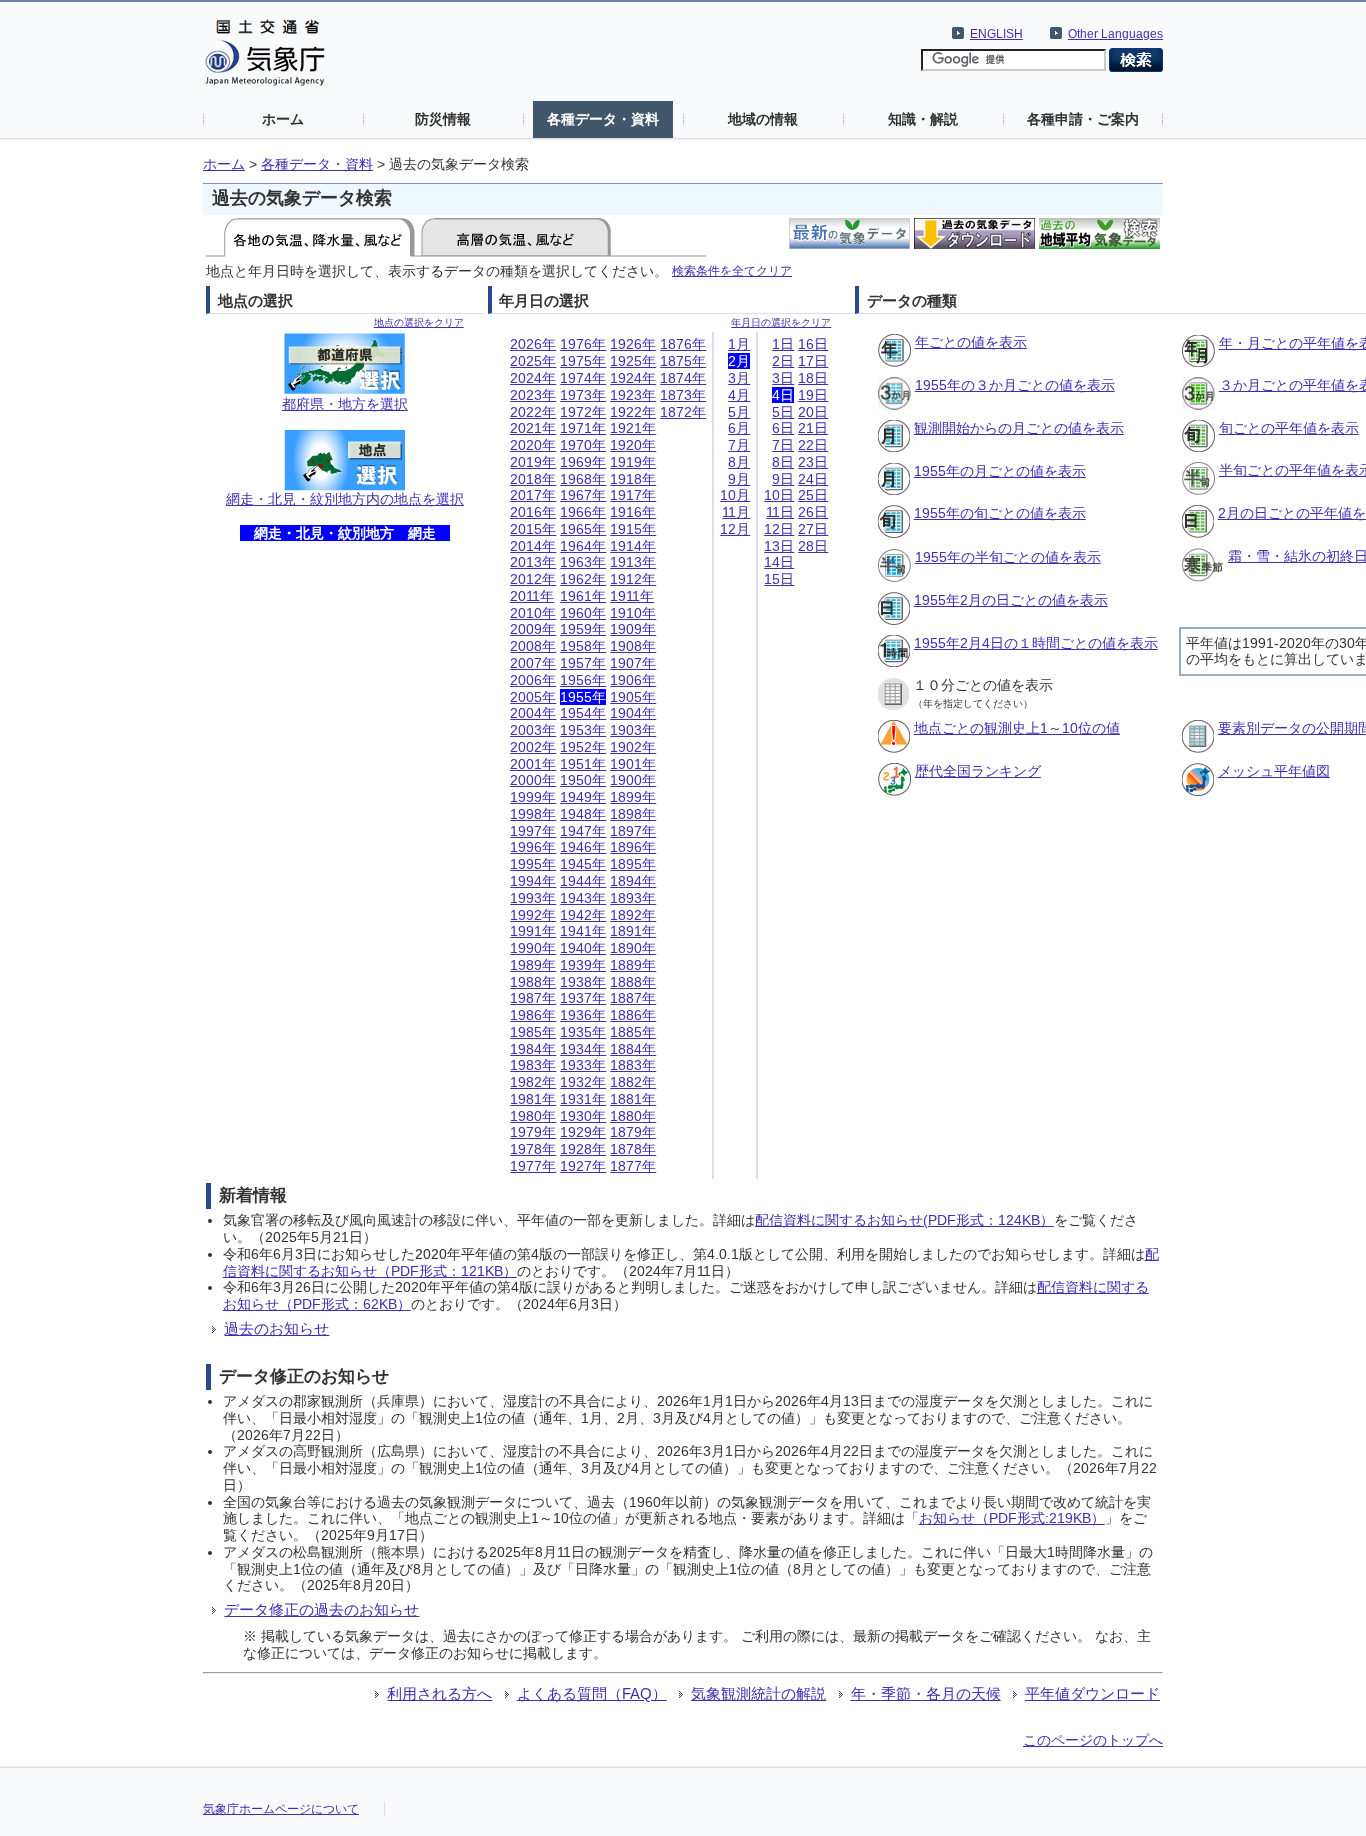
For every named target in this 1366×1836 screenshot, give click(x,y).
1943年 (583, 898)
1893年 (633, 898)
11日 (780, 512)
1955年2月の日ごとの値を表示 (1011, 600)
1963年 (583, 562)
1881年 (633, 1099)
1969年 (583, 462)
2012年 (533, 579)
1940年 (583, 948)
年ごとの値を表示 (971, 342)
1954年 (583, 713)
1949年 (583, 797)
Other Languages (1115, 34)
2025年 (533, 361)
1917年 (633, 495)
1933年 (583, 1065)
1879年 (633, 1132)
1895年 (633, 864)
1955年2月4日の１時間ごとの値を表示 (1036, 643)
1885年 (633, 1032)
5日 (783, 412)
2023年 (533, 395)
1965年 (583, 529)
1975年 (583, 361)
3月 (739, 378)
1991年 (533, 931)
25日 (813, 495)
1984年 (533, 1049)
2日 (783, 361)
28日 (813, 546)
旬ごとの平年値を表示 (1289, 428)
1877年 (633, 1166)
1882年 (633, 1082)
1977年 (533, 1166)
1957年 (583, 663)
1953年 (583, 730)
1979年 (533, 1132)
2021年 (533, 428)
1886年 (633, 1015)
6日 (783, 428)
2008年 (533, 646)
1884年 (633, 1049)
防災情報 (443, 119)
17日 (813, 361)
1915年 (633, 529)
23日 (813, 462)
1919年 (633, 462)
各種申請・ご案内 (1083, 119)
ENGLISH (996, 34)
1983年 (533, 1065)
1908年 (633, 646)
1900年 (633, 780)
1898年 (633, 814)
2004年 (533, 713)
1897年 (633, 831)
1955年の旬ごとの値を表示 (1000, 513)
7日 (783, 445)
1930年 (583, 1116)
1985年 (533, 1032)
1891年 (633, 931)
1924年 (633, 378)
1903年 (633, 730)
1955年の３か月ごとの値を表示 (1015, 385)
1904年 (633, 713)
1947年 (583, 831)
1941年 (583, 931)
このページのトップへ (1093, 1740)
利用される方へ (439, 1693)
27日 (813, 529)
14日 (779, 562)
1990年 (533, 948)
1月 (739, 344)
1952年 (583, 747)
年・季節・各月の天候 (926, 1693)
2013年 (533, 562)
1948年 (583, 814)
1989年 (533, 965)
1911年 (632, 596)
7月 (739, 445)
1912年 (633, 579)
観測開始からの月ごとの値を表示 (1019, 428)
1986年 (533, 1015)
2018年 (533, 479)
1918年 (633, 479)
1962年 (583, 579)
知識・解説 (923, 119)
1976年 (583, 344)
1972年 (583, 412)
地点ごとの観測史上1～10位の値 (1017, 728)
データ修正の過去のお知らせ (321, 1609)
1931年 (583, 1099)
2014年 (533, 546)
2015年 (533, 529)
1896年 (633, 847)
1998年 (533, 814)
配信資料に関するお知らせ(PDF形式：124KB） (904, 1220)
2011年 (532, 596)
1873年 (683, 395)
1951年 (583, 764)
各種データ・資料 (603, 119)
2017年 (533, 495)
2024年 (533, 378)
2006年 (533, 680)
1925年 (633, 361)
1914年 (633, 546)
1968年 (583, 479)
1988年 (533, 982)
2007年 (533, 663)
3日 (783, 378)
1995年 (533, 864)
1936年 (583, 1015)
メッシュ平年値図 (1274, 771)
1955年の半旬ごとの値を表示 (1008, 557)
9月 (739, 479)
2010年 (533, 613)
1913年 (633, 562)
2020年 (533, 445)
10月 (735, 495)
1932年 (583, 1082)
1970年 (583, 445)
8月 (739, 462)
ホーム (283, 119)
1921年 (633, 428)
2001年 (533, 764)
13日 (779, 546)
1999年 (533, 797)
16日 (813, 344)
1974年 (583, 378)
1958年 (583, 646)
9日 (783, 479)
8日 (783, 462)
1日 (783, 344)
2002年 (533, 747)
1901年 (633, 764)
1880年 (633, 1116)
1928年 (583, 1149)
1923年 (633, 395)
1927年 (583, 1166)
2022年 (533, 412)
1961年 (583, 596)
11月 (736, 512)
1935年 (583, 1032)
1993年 (533, 898)
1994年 (533, 881)
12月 (735, 529)
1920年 (633, 445)
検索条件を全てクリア (732, 270)
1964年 (583, 546)
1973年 (583, 395)
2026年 (533, 344)
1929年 (583, 1132)
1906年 (633, 680)
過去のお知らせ (276, 1328)
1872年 (683, 412)
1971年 (583, 428)
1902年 (633, 747)
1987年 (533, 998)
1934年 (583, 1049)
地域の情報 (763, 119)
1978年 (533, 1149)
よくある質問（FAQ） (592, 1693)
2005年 (533, 697)
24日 (813, 479)
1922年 (633, 412)
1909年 (633, 629)
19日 (813, 395)
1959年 (583, 629)
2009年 (533, 629)
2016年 (533, 512)
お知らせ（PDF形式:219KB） (1012, 1518)
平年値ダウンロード (1092, 1693)
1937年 (583, 998)
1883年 (633, 1065)
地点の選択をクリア (419, 322)
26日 (813, 512)
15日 (779, 579)
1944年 (583, 881)
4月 (739, 395)
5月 (739, 412)
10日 (779, 495)
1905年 (633, 697)
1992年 (533, 915)
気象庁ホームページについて (281, 1809)
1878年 (633, 1149)
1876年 (683, 344)
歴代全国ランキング (978, 771)
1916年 (633, 512)
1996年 (533, 847)
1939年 (583, 965)
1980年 (533, 1116)
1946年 (583, 847)
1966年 (583, 512)
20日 (813, 412)
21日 (813, 428)
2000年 (533, 780)
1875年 (683, 361)
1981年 (533, 1099)
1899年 (633, 797)
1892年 (633, 915)
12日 (779, 529)
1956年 (583, 680)
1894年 (633, 881)
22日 (813, 445)
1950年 (583, 780)
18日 (813, 378)
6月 (739, 428)
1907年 (633, 663)
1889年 (633, 965)
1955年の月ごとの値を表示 (1000, 471)
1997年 (533, 831)
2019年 (533, 462)
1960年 (583, 613)
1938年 (583, 982)
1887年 (633, 998)
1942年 (583, 915)
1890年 (633, 948)
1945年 (583, 864)
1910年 (633, 613)
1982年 (533, 1082)
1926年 (633, 344)
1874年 (683, 378)
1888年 (633, 982)
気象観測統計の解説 (758, 1693)
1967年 (583, 495)
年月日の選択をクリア (781, 322)
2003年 (533, 730)
